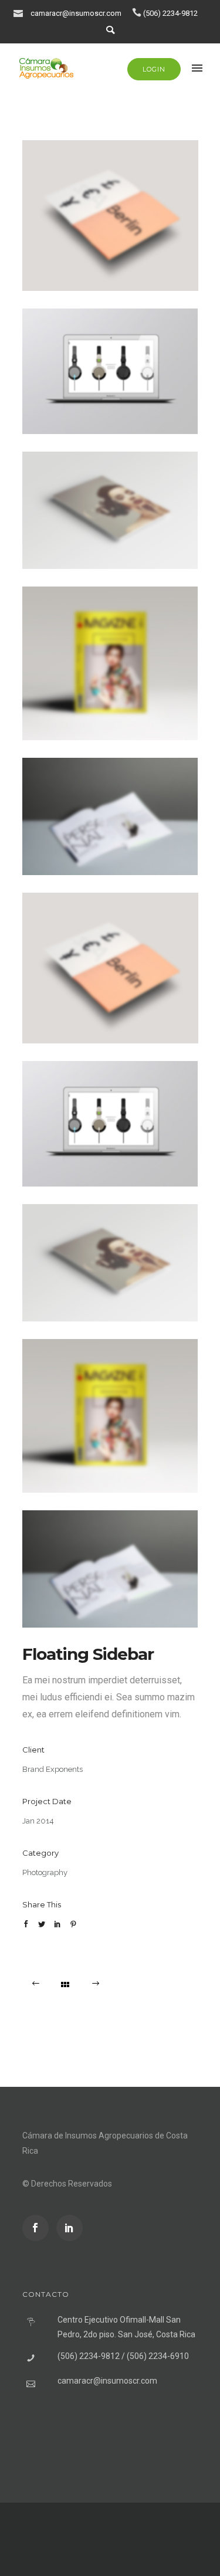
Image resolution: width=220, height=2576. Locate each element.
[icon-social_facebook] (38, 2228)
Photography (45, 1872)
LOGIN (154, 69)
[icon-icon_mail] (21, 13)
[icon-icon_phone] (137, 13)
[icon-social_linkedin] (70, 2228)
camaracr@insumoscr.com (76, 13)
